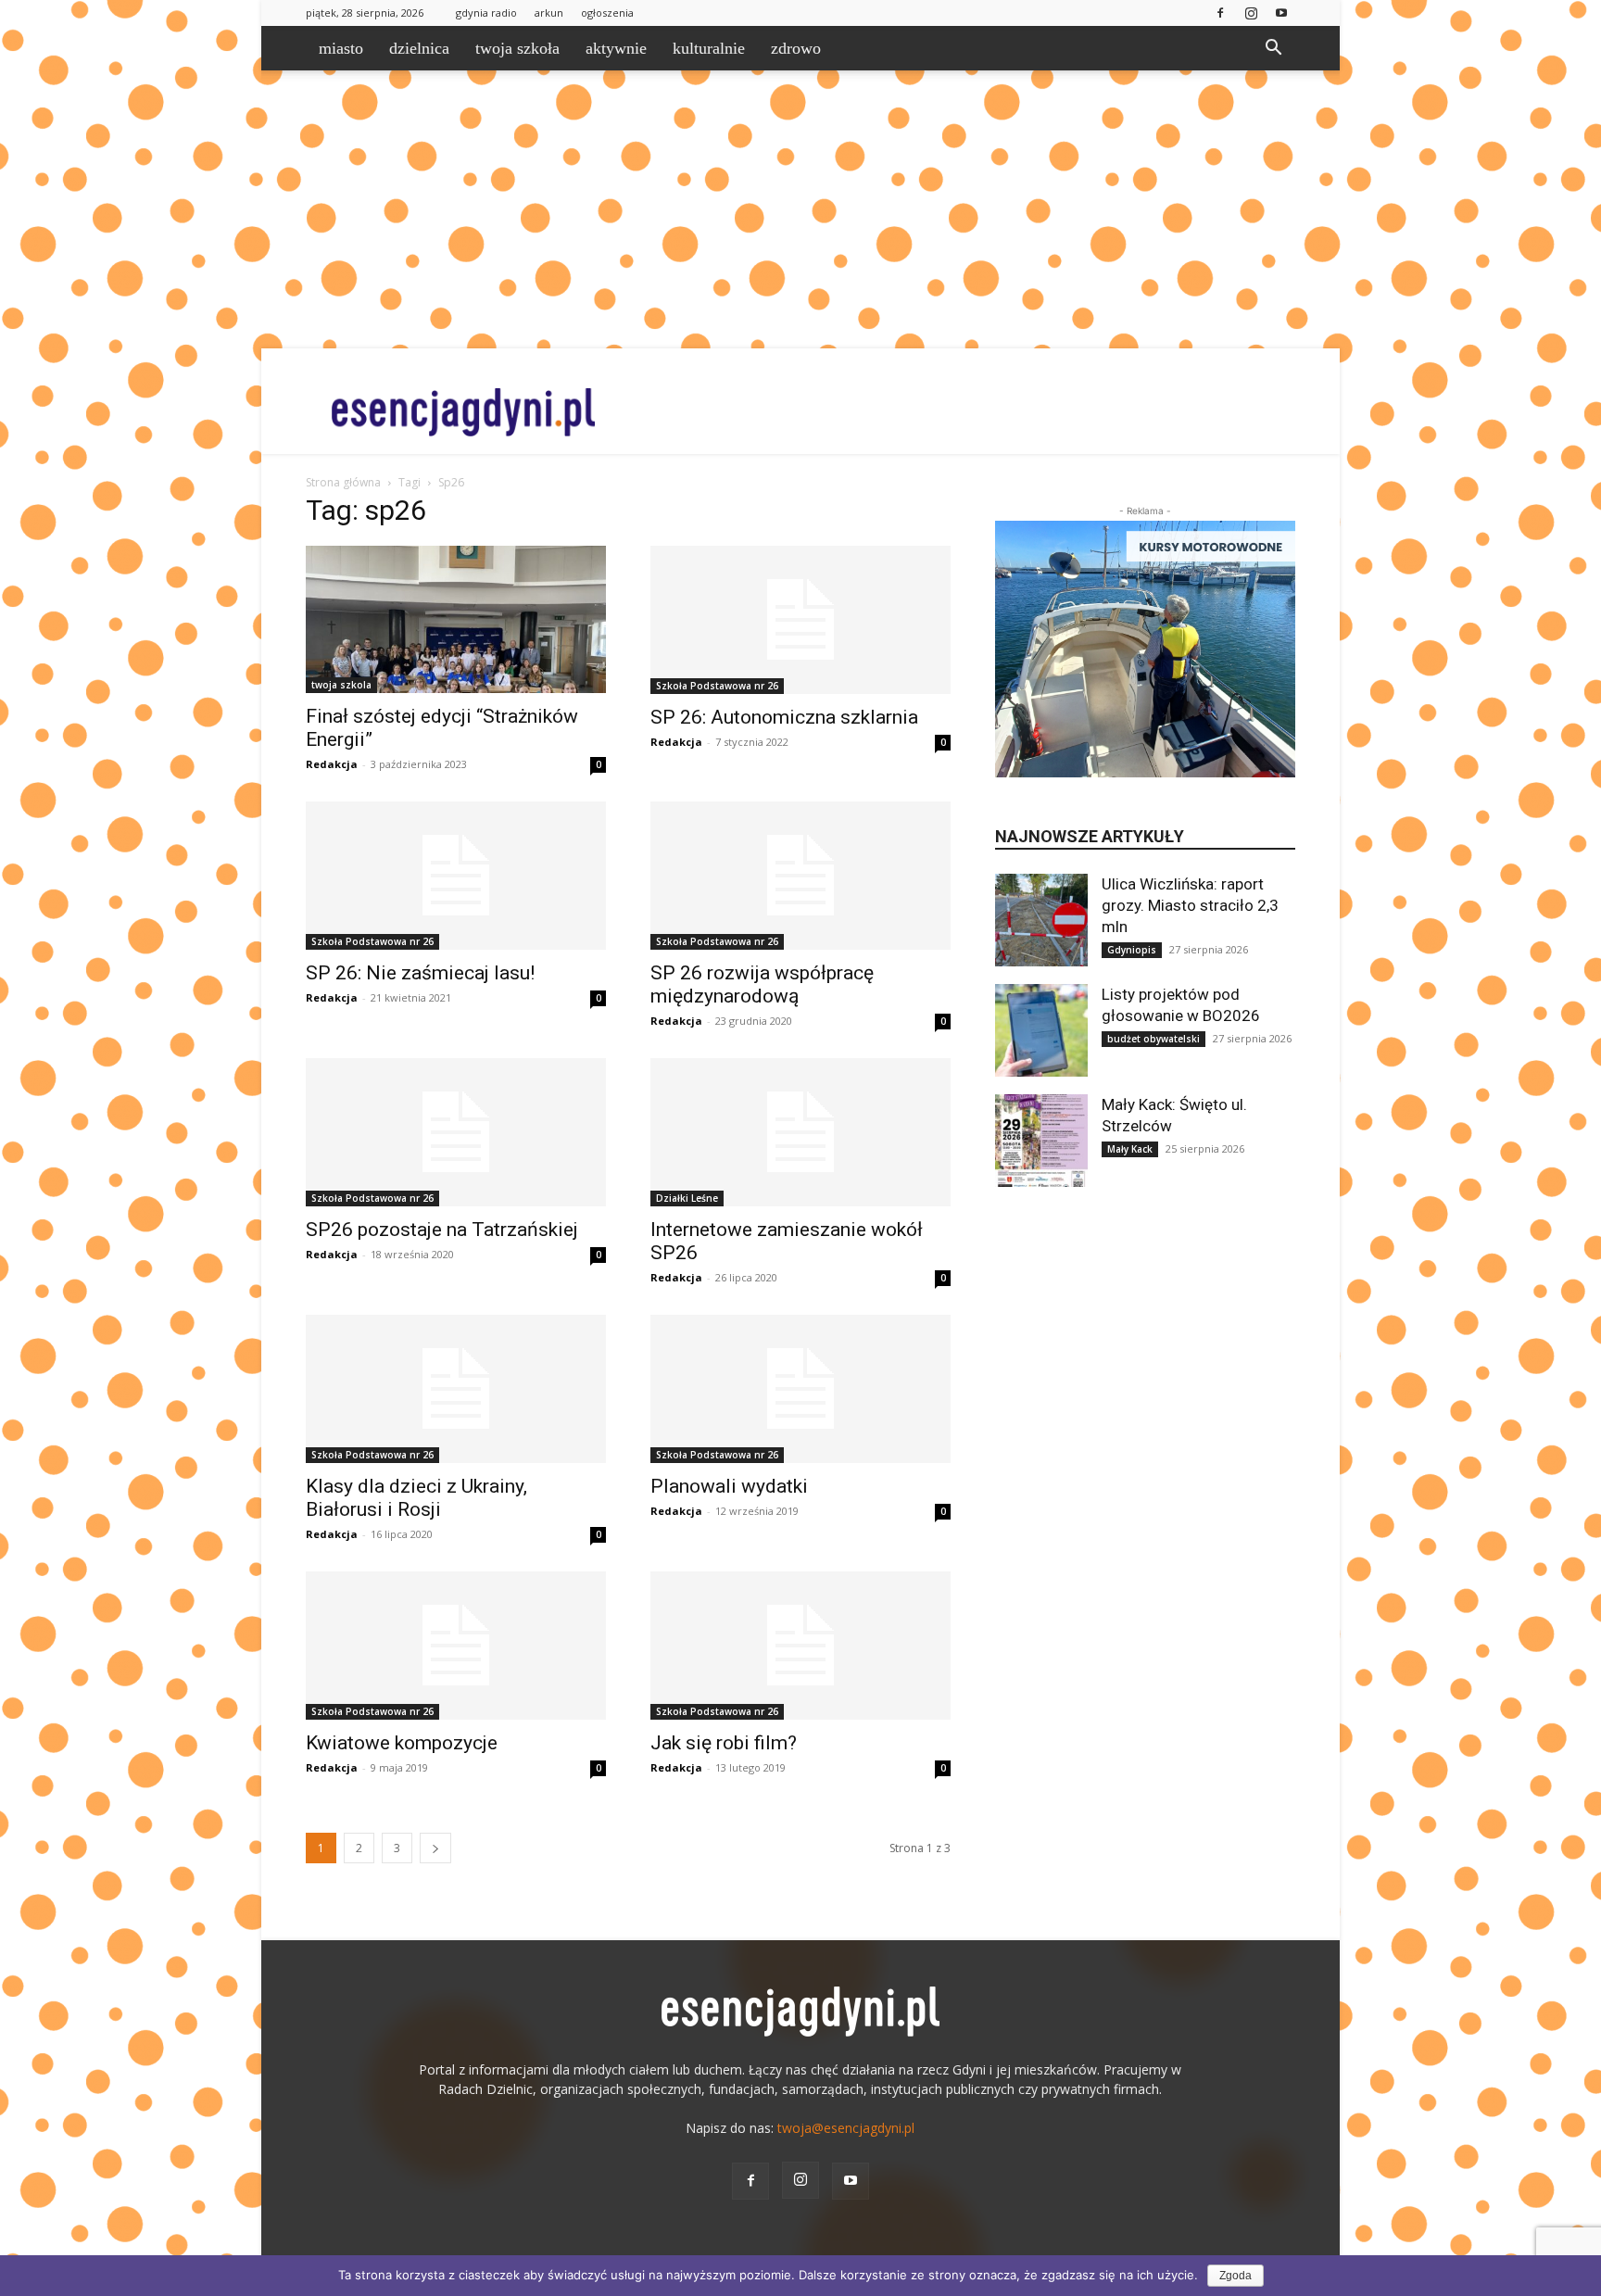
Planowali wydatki (729, 1486)
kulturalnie (709, 48)
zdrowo (796, 48)
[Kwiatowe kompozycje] (456, 1646)
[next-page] (435, 1848)
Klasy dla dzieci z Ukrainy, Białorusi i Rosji (416, 1498)
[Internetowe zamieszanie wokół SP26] (800, 1132)
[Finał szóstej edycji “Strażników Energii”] (456, 619)
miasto (341, 48)
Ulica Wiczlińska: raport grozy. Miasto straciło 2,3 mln (1190, 905)
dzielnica (419, 48)
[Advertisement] (800, 209)
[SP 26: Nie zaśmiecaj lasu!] (456, 876)
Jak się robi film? (724, 1743)
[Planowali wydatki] (800, 1389)
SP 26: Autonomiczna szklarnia (784, 717)
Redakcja (332, 764)
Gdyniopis (1132, 950)
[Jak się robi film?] (800, 1646)
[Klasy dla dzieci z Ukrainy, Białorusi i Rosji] (456, 1389)
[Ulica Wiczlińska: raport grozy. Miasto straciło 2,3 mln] (1041, 920)
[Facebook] (1220, 13)
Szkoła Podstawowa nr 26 (717, 686)
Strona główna (343, 482)
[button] (1273, 50)
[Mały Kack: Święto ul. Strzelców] (1041, 1141)
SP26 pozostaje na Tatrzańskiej (442, 1230)
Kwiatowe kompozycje (402, 1743)
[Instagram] (1251, 13)
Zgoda (1235, 2276)
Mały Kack (1130, 1149)
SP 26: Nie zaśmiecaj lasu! (420, 973)
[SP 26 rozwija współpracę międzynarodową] (800, 876)
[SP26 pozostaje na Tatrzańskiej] (456, 1132)
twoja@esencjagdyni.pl (846, 2128)
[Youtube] (1281, 13)
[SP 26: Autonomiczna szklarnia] (800, 620)
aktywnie (616, 48)
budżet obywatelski (1153, 1039)
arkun (549, 13)
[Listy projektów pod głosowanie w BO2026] (1041, 1030)
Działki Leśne (687, 1198)
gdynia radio (486, 13)
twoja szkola (341, 685)
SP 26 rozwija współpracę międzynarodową (762, 984)
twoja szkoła (517, 48)
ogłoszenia (607, 13)
